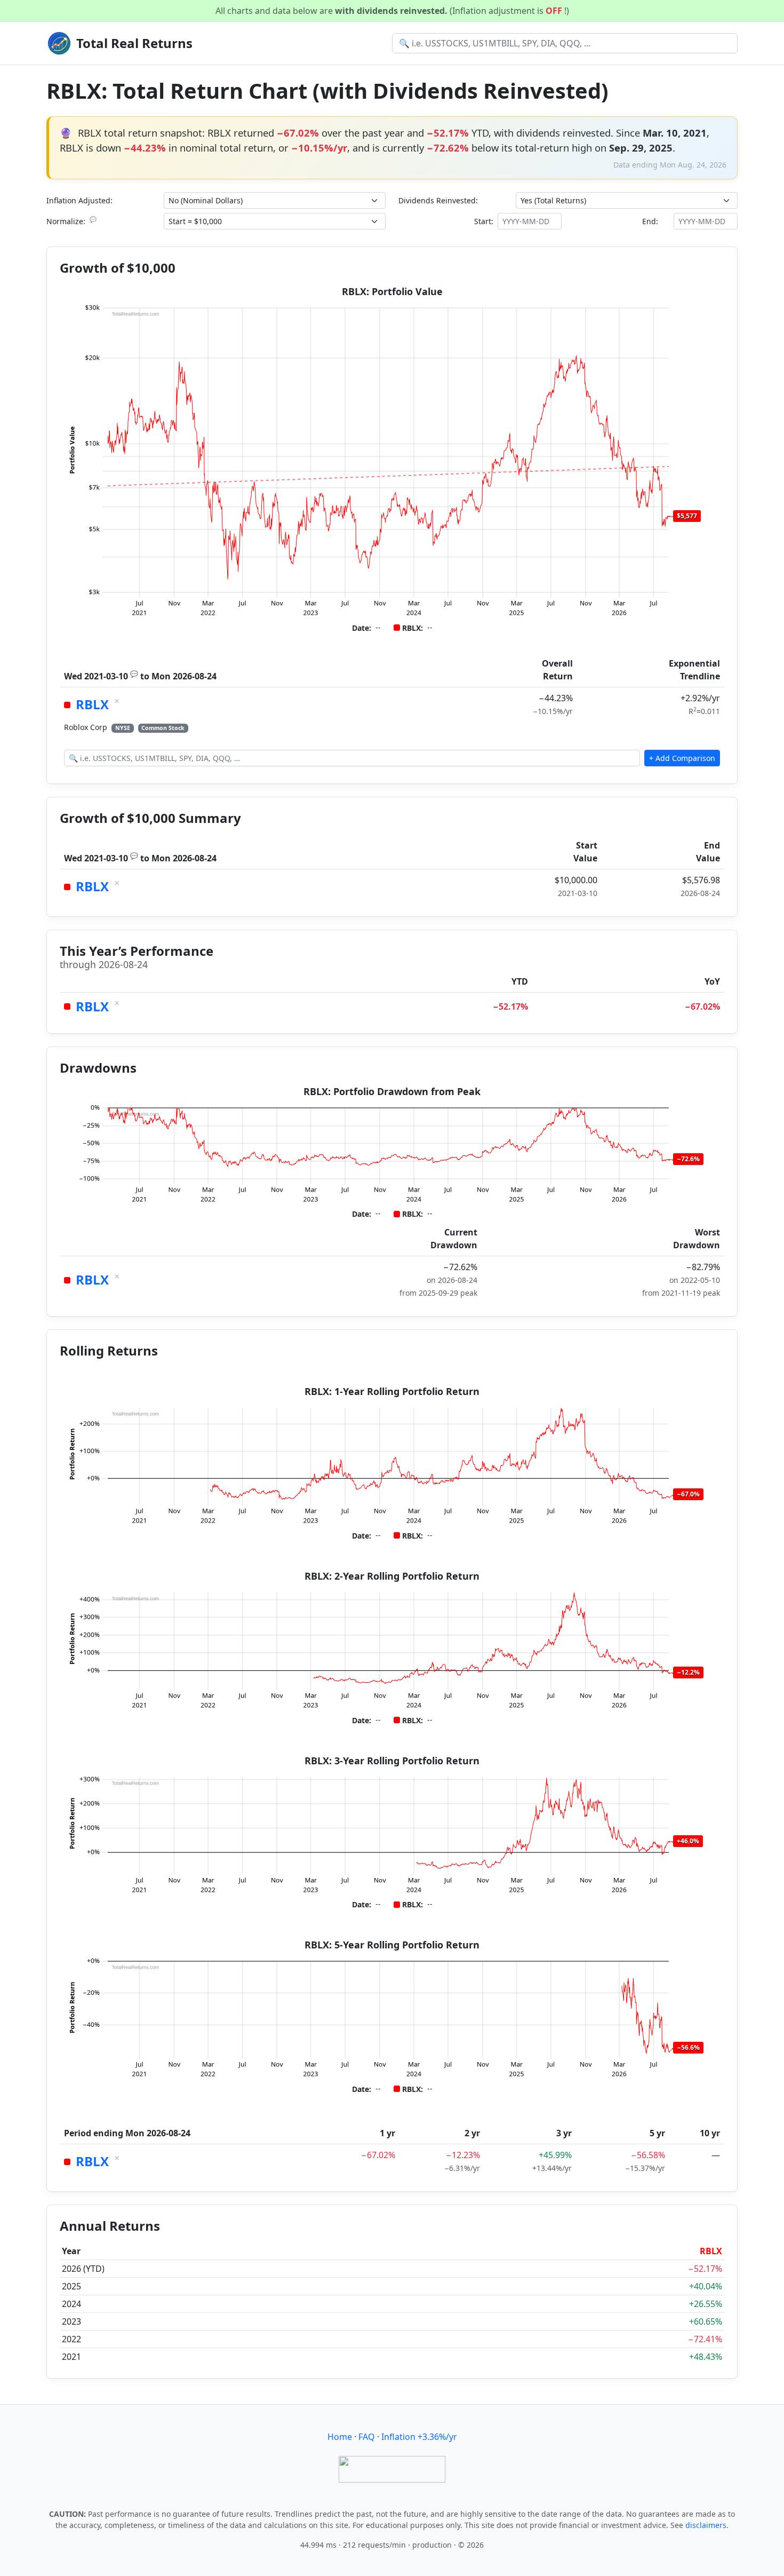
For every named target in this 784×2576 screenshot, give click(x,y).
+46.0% (688, 1841)
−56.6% (688, 2047)
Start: (484, 221)
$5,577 (687, 516)
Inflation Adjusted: (79, 200)
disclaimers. (707, 2525)
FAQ (367, 2437)
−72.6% (688, 1159)
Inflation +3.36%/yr (419, 2437)
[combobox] (565, 43)
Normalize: (71, 221)
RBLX (92, 704)
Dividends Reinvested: (438, 200)
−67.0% (688, 1494)
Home (340, 2437)
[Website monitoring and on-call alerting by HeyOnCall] (392, 2468)
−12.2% (688, 1672)
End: (650, 221)
